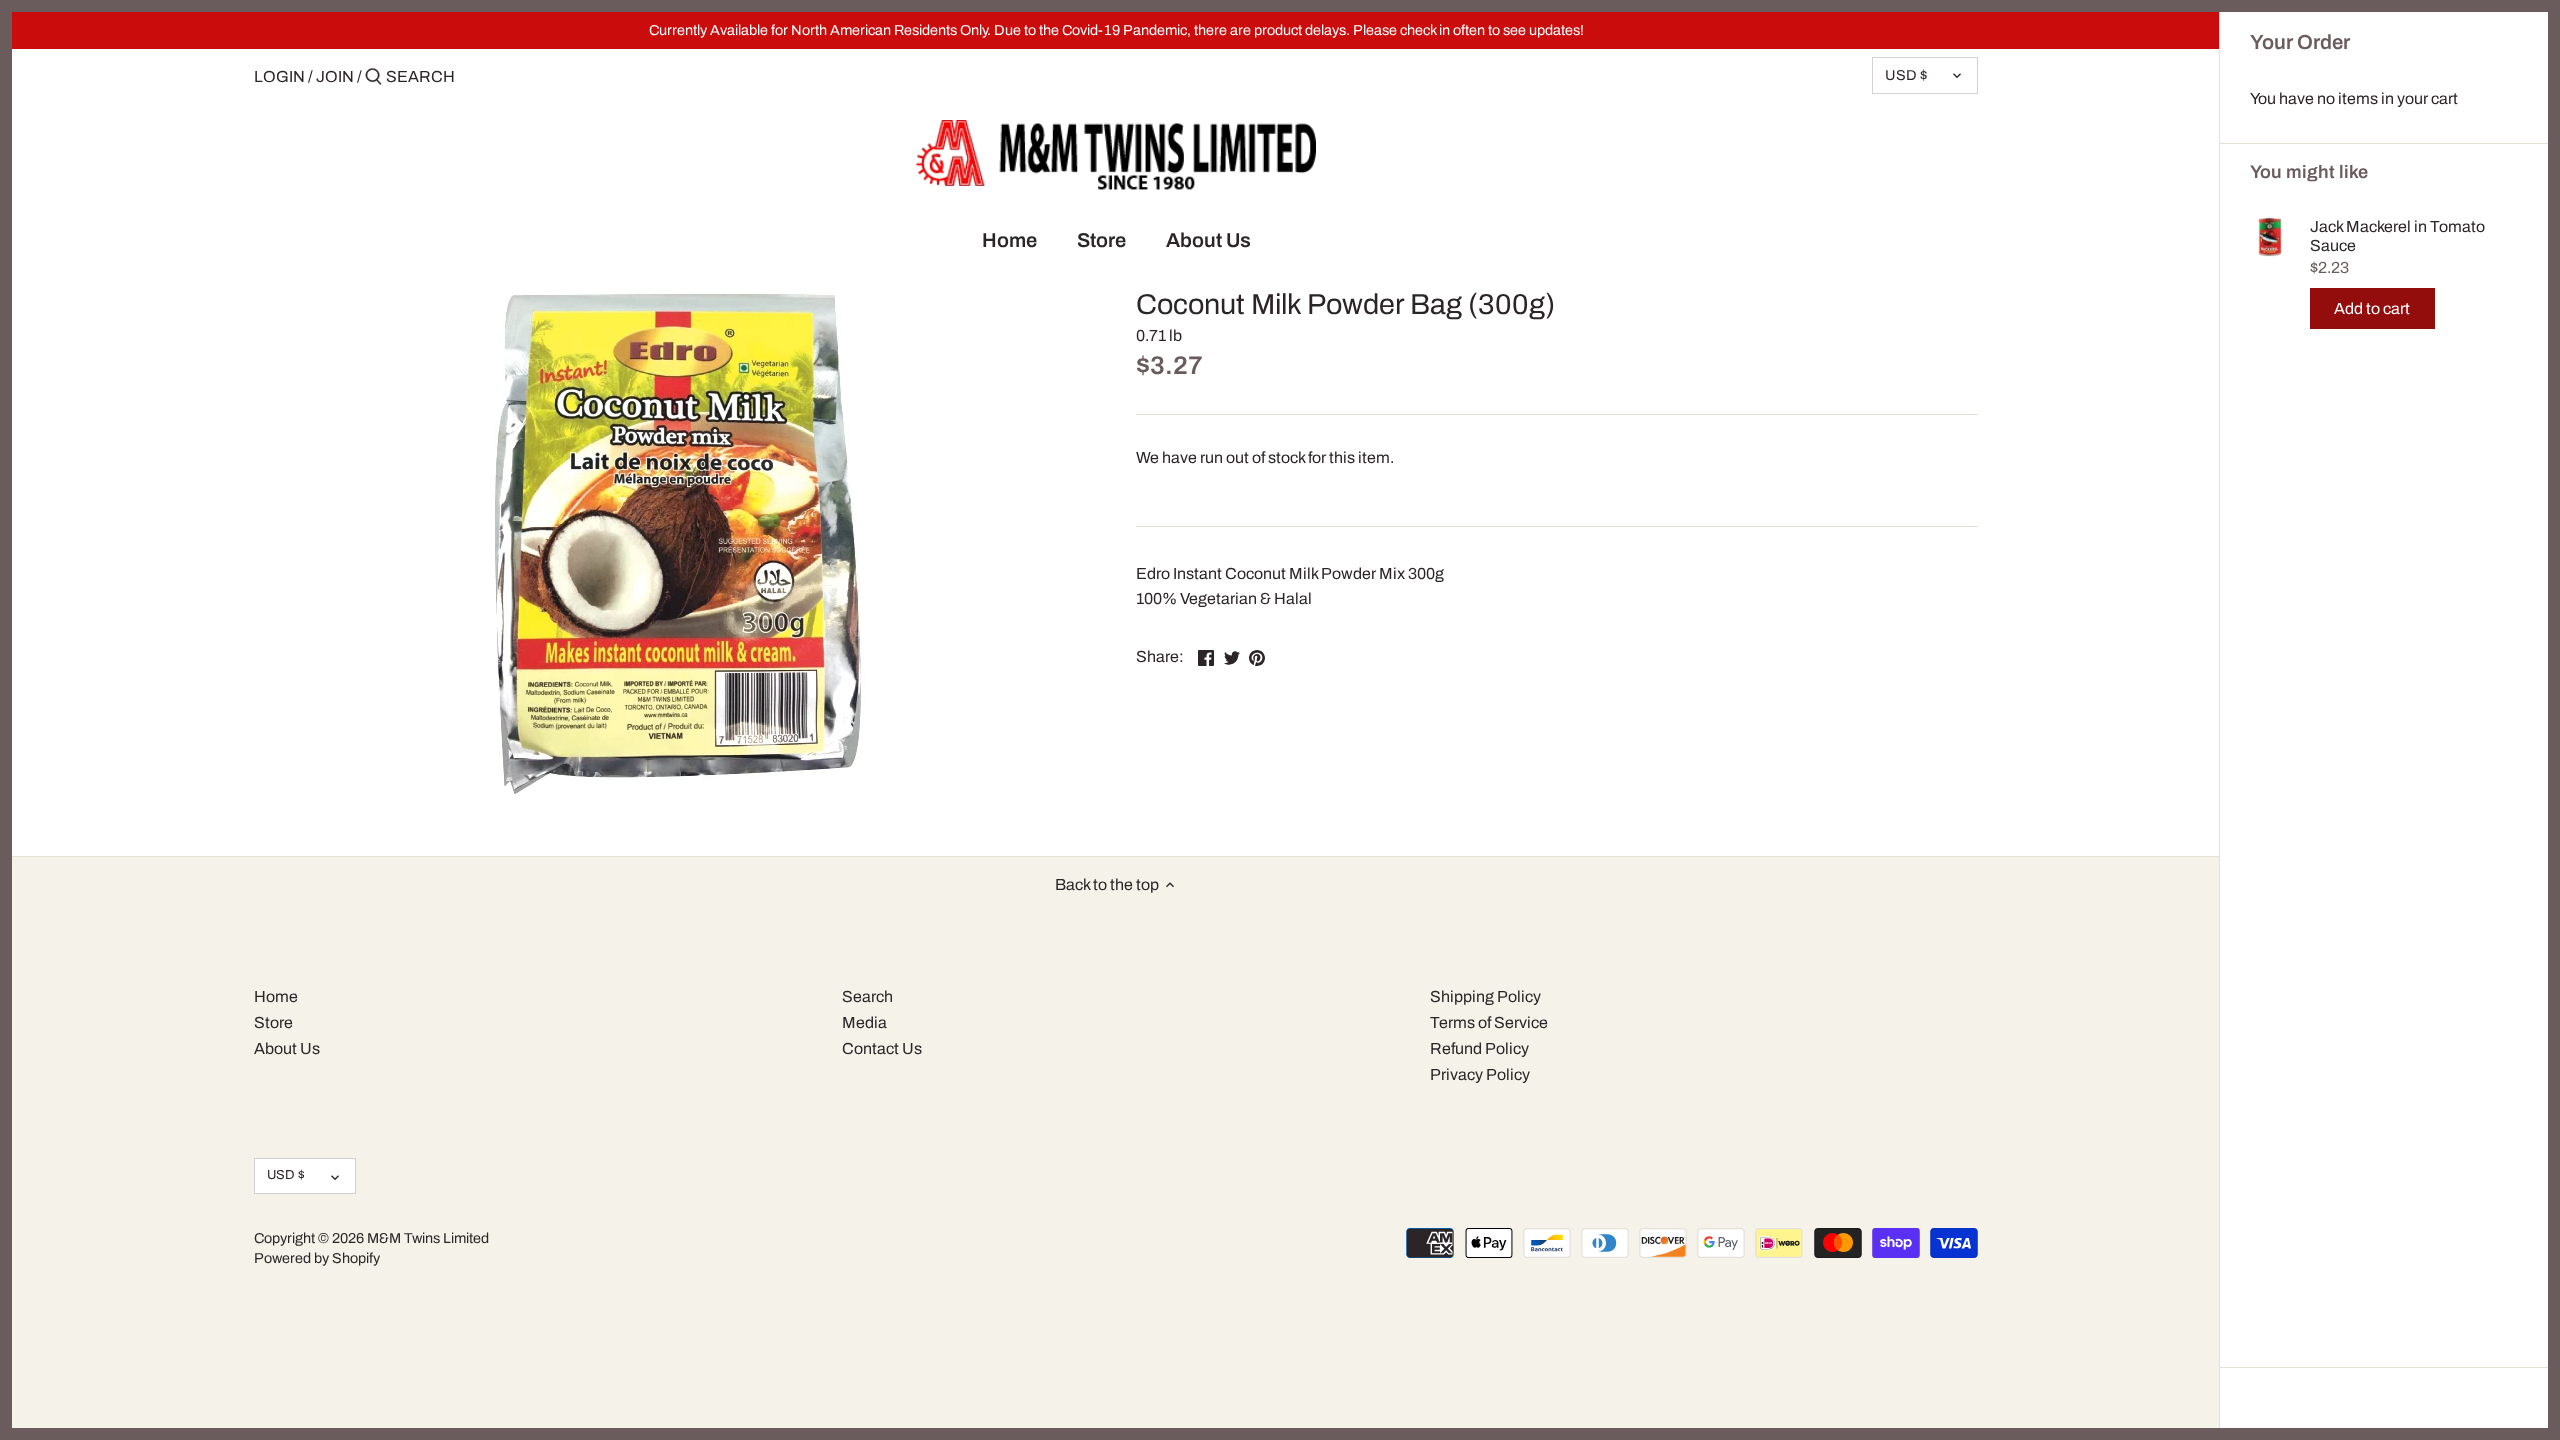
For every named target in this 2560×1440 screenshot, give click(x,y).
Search (867, 996)
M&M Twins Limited (428, 1238)
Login (279, 76)
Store (273, 1022)
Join (335, 76)
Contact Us (882, 1048)
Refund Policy (1479, 1048)
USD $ (1906, 75)
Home (276, 996)
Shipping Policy (1485, 996)
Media (864, 1022)
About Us (287, 1048)
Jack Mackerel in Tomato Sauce (2397, 236)
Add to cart (2372, 308)
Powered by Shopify (317, 1258)
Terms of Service (1489, 1022)
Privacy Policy (1480, 1074)
